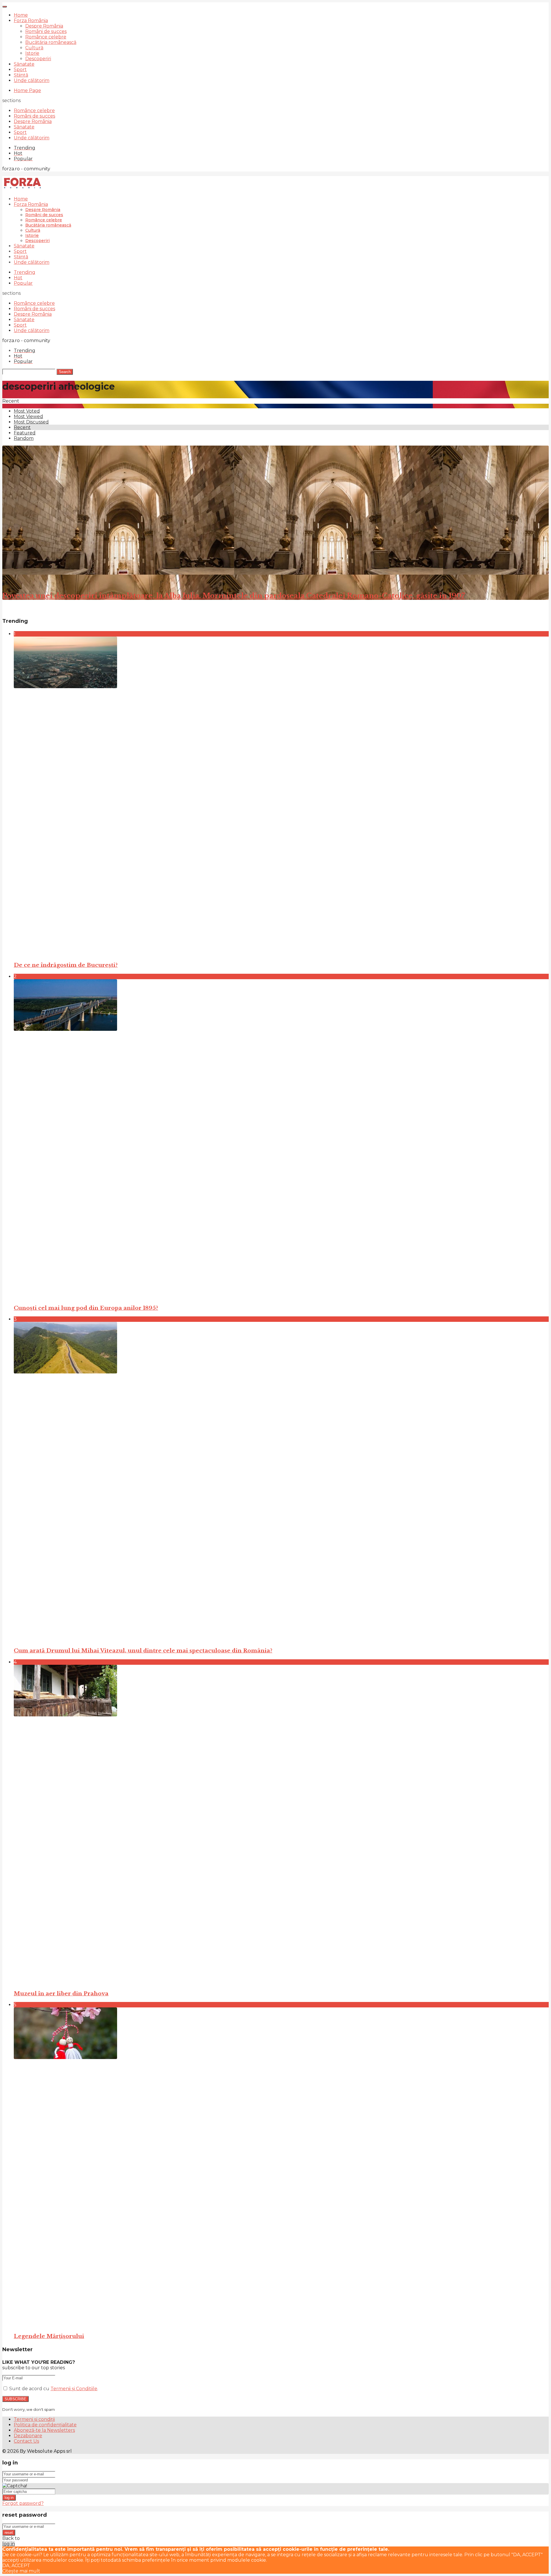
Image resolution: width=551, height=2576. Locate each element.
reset (9, 2533)
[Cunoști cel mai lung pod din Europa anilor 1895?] (281, 1139)
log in (9, 2498)
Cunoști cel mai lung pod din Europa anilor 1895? (86, 1308)
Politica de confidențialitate (45, 2425)
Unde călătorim (32, 80)
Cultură (34, 48)
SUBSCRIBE (15, 2399)
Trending (25, 272)
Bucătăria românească (51, 42)
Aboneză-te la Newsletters (44, 2430)
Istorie (32, 53)
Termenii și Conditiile (74, 2389)
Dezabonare (28, 2436)
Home (21, 15)
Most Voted (27, 411)
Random (24, 438)
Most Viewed (28, 416)
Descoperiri (38, 59)
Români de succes (46, 31)
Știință (21, 75)
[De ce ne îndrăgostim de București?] (281, 797)
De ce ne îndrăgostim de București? (66, 965)
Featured (25, 433)
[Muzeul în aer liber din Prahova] (281, 1825)
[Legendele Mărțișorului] (281, 2167)
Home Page (27, 90)
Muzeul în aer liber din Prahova (61, 1994)
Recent (22, 427)
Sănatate (24, 64)
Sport (20, 70)
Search (65, 372)
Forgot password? (23, 2503)
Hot (18, 278)
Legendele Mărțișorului (49, 2336)
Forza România (31, 21)
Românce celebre (46, 37)
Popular (23, 283)
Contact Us (26, 2441)
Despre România (44, 26)
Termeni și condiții (34, 2419)
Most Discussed (31, 422)
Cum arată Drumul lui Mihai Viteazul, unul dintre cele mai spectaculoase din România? (143, 1651)
